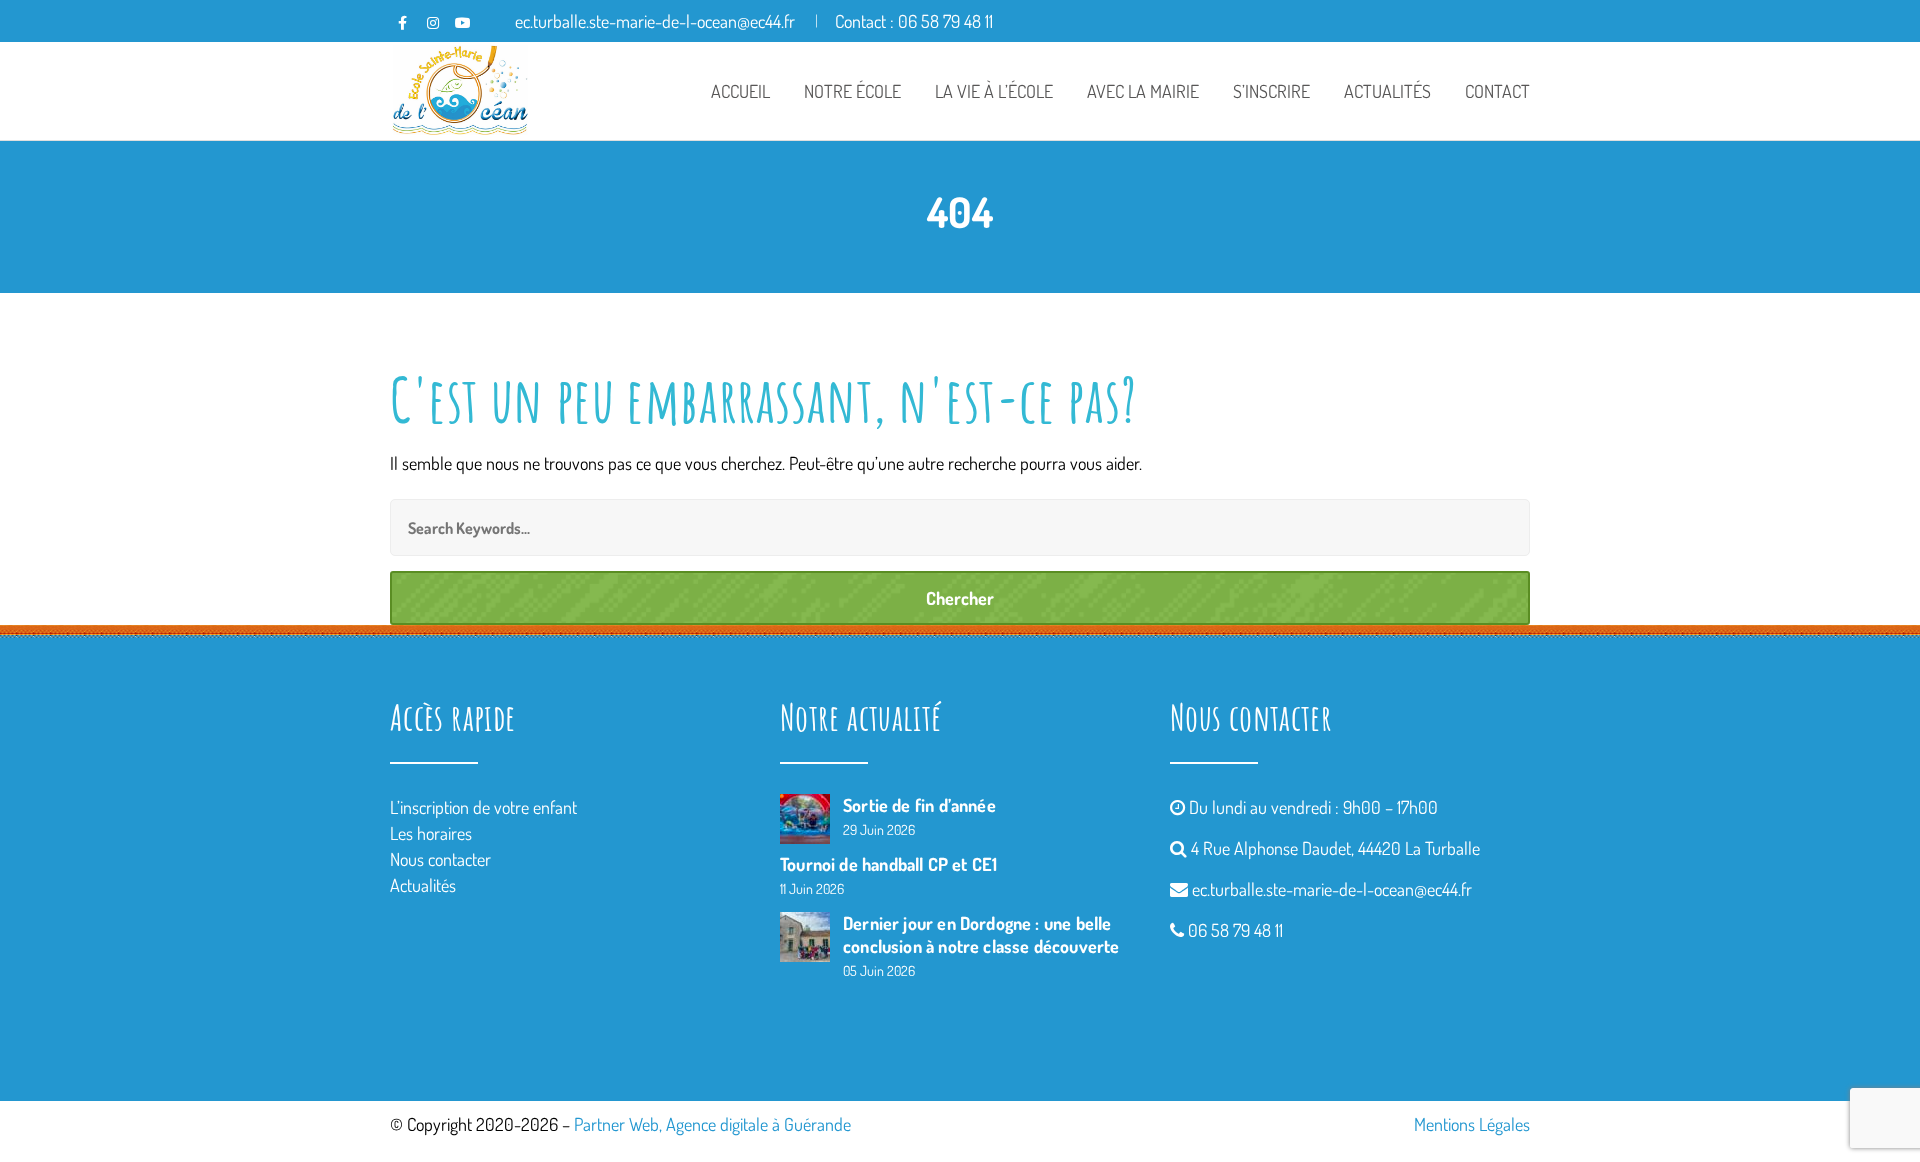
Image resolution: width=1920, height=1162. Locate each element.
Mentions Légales (1472, 1124)
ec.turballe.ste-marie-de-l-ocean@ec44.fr (1332, 889)
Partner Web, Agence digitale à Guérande (712, 1124)
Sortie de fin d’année (919, 805)
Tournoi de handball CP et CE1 (888, 864)
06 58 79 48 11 (1235, 930)
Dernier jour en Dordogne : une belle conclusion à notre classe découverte (981, 934)
